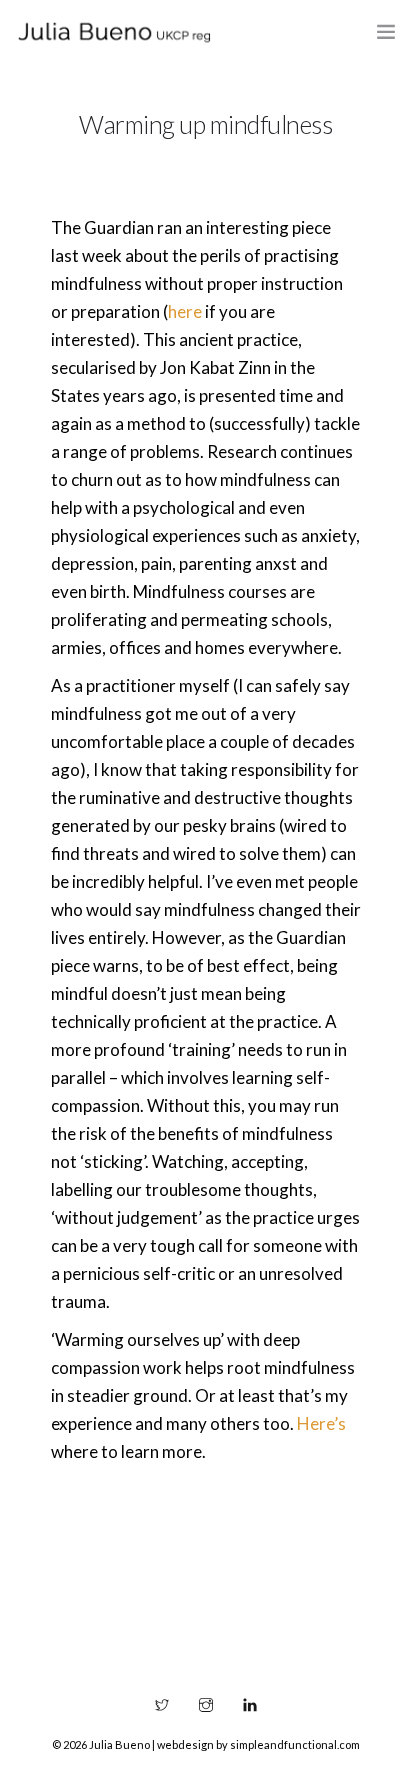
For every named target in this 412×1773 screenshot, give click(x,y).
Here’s (321, 1423)
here (185, 311)
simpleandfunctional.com (295, 1744)
